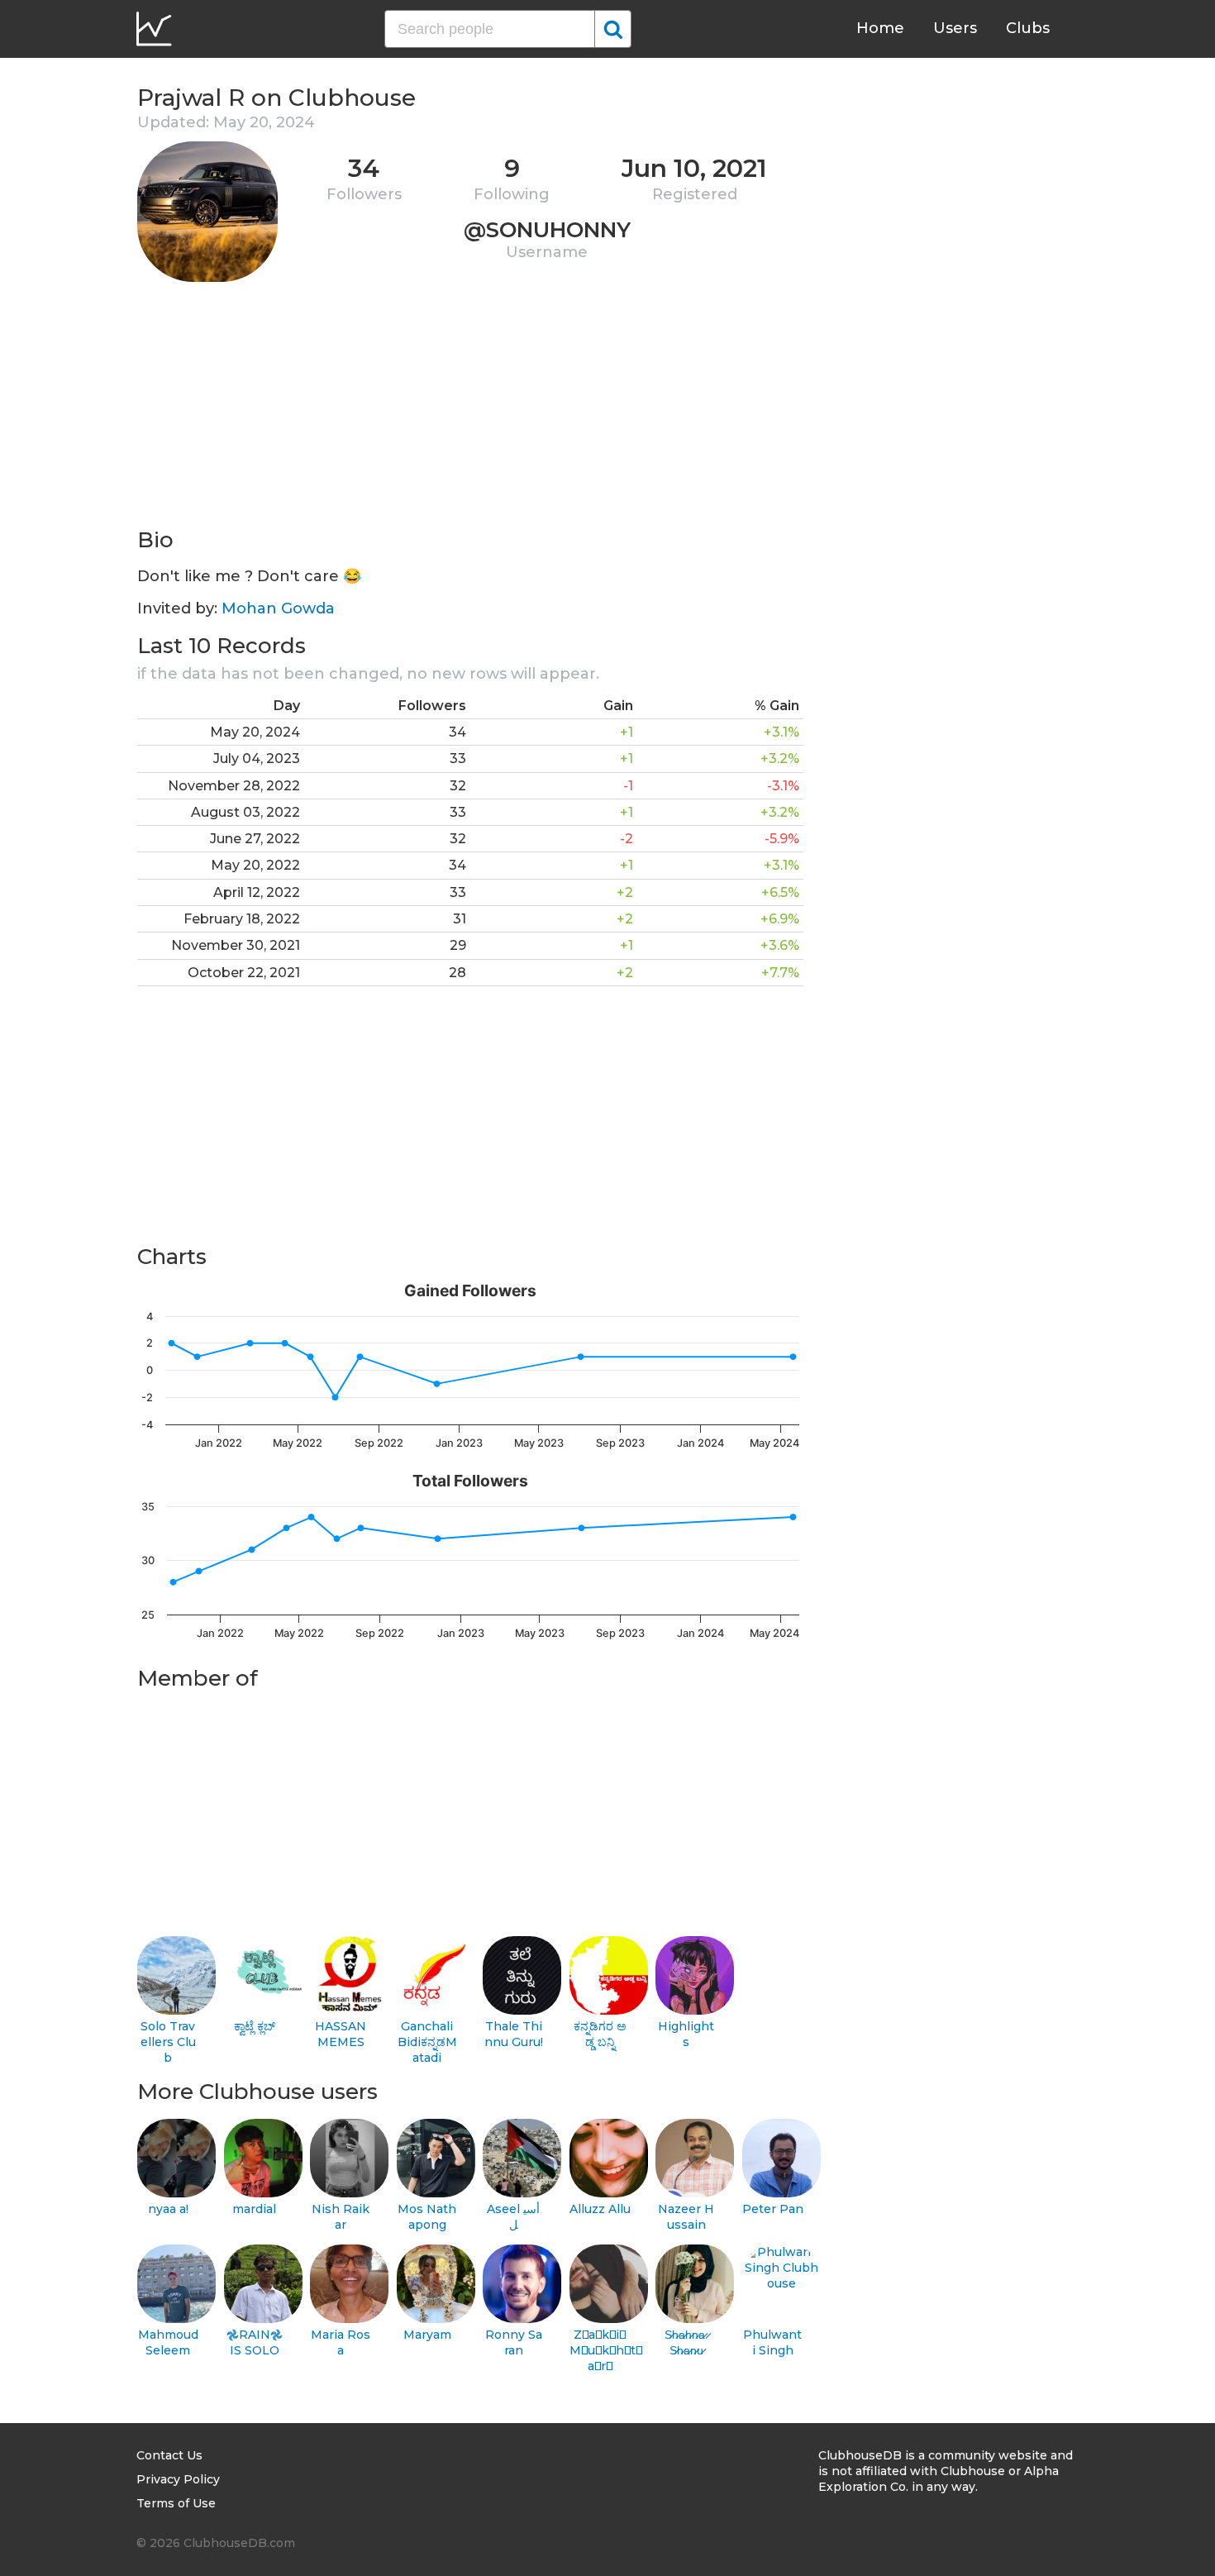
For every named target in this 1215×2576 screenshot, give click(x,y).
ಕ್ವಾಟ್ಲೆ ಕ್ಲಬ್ (255, 2026)
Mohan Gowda (278, 608)
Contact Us (169, 2455)
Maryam (427, 2335)
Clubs (1028, 28)
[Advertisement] (470, 410)
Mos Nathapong (427, 2217)
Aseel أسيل (513, 2217)
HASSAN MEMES (341, 2034)
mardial (254, 2209)
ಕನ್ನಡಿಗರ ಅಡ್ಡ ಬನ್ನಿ (600, 2034)
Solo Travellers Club (168, 2042)
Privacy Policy (178, 2479)
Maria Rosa (341, 2342)
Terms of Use (176, 2503)
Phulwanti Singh (772, 2342)
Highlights (686, 2034)
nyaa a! (168, 2209)
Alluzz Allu (600, 2209)
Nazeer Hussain (686, 2217)
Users (955, 28)
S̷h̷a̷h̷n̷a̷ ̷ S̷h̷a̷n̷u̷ (686, 2342)
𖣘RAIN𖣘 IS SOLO (255, 2342)
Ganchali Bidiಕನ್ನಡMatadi (427, 2042)
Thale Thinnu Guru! (514, 2034)
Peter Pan (773, 2209)
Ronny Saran (514, 2342)
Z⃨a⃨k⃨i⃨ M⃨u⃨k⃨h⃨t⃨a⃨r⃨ (600, 2350)
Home (880, 28)
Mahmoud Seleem (168, 2342)
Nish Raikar (341, 2217)
